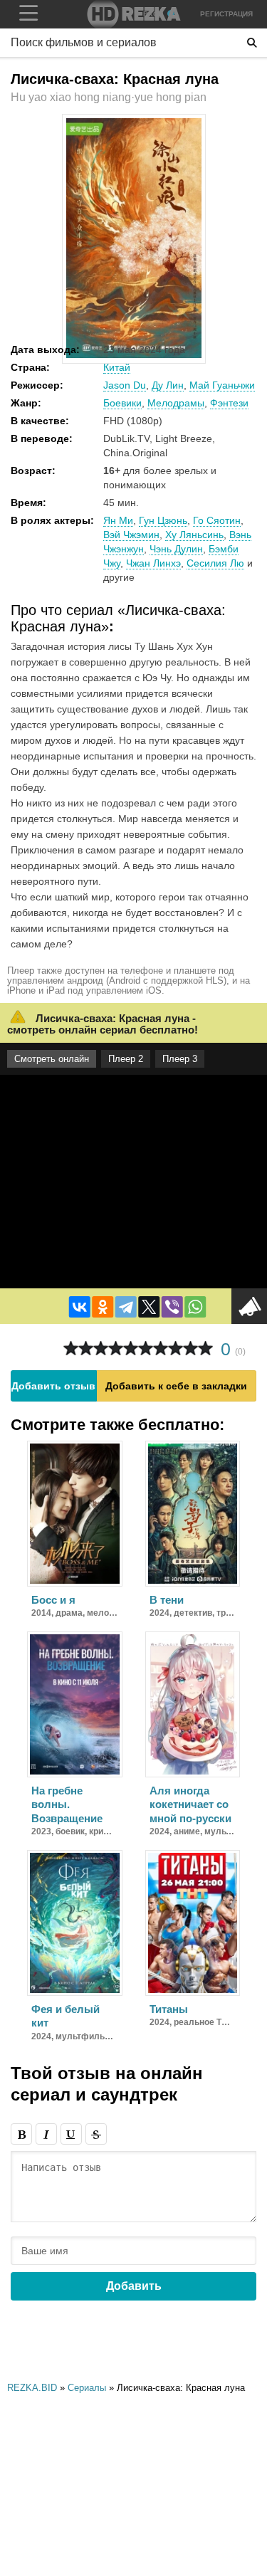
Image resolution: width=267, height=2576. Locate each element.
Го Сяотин (217, 520)
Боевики (122, 403)
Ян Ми (118, 520)
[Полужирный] (21, 2134)
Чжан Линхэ (153, 563)
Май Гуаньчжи (222, 385)
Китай (117, 367)
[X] (149, 1307)
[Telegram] (125, 1307)
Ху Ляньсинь (194, 535)
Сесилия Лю (215, 563)
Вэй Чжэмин (131, 535)
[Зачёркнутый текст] (96, 2134)
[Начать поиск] (252, 43)
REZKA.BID (32, 2388)
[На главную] (134, 14)
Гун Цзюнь (163, 520)
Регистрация (226, 14)
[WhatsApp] (195, 1307)
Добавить (134, 2286)
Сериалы (87, 2388)
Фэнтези (229, 403)
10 (205, 1349)
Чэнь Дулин (176, 549)
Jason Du (125, 385)
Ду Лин (168, 385)
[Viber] (172, 1307)
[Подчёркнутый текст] (71, 2134)
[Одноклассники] (103, 1307)
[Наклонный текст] (46, 2134)
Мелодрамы (176, 403)
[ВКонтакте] (79, 1307)
